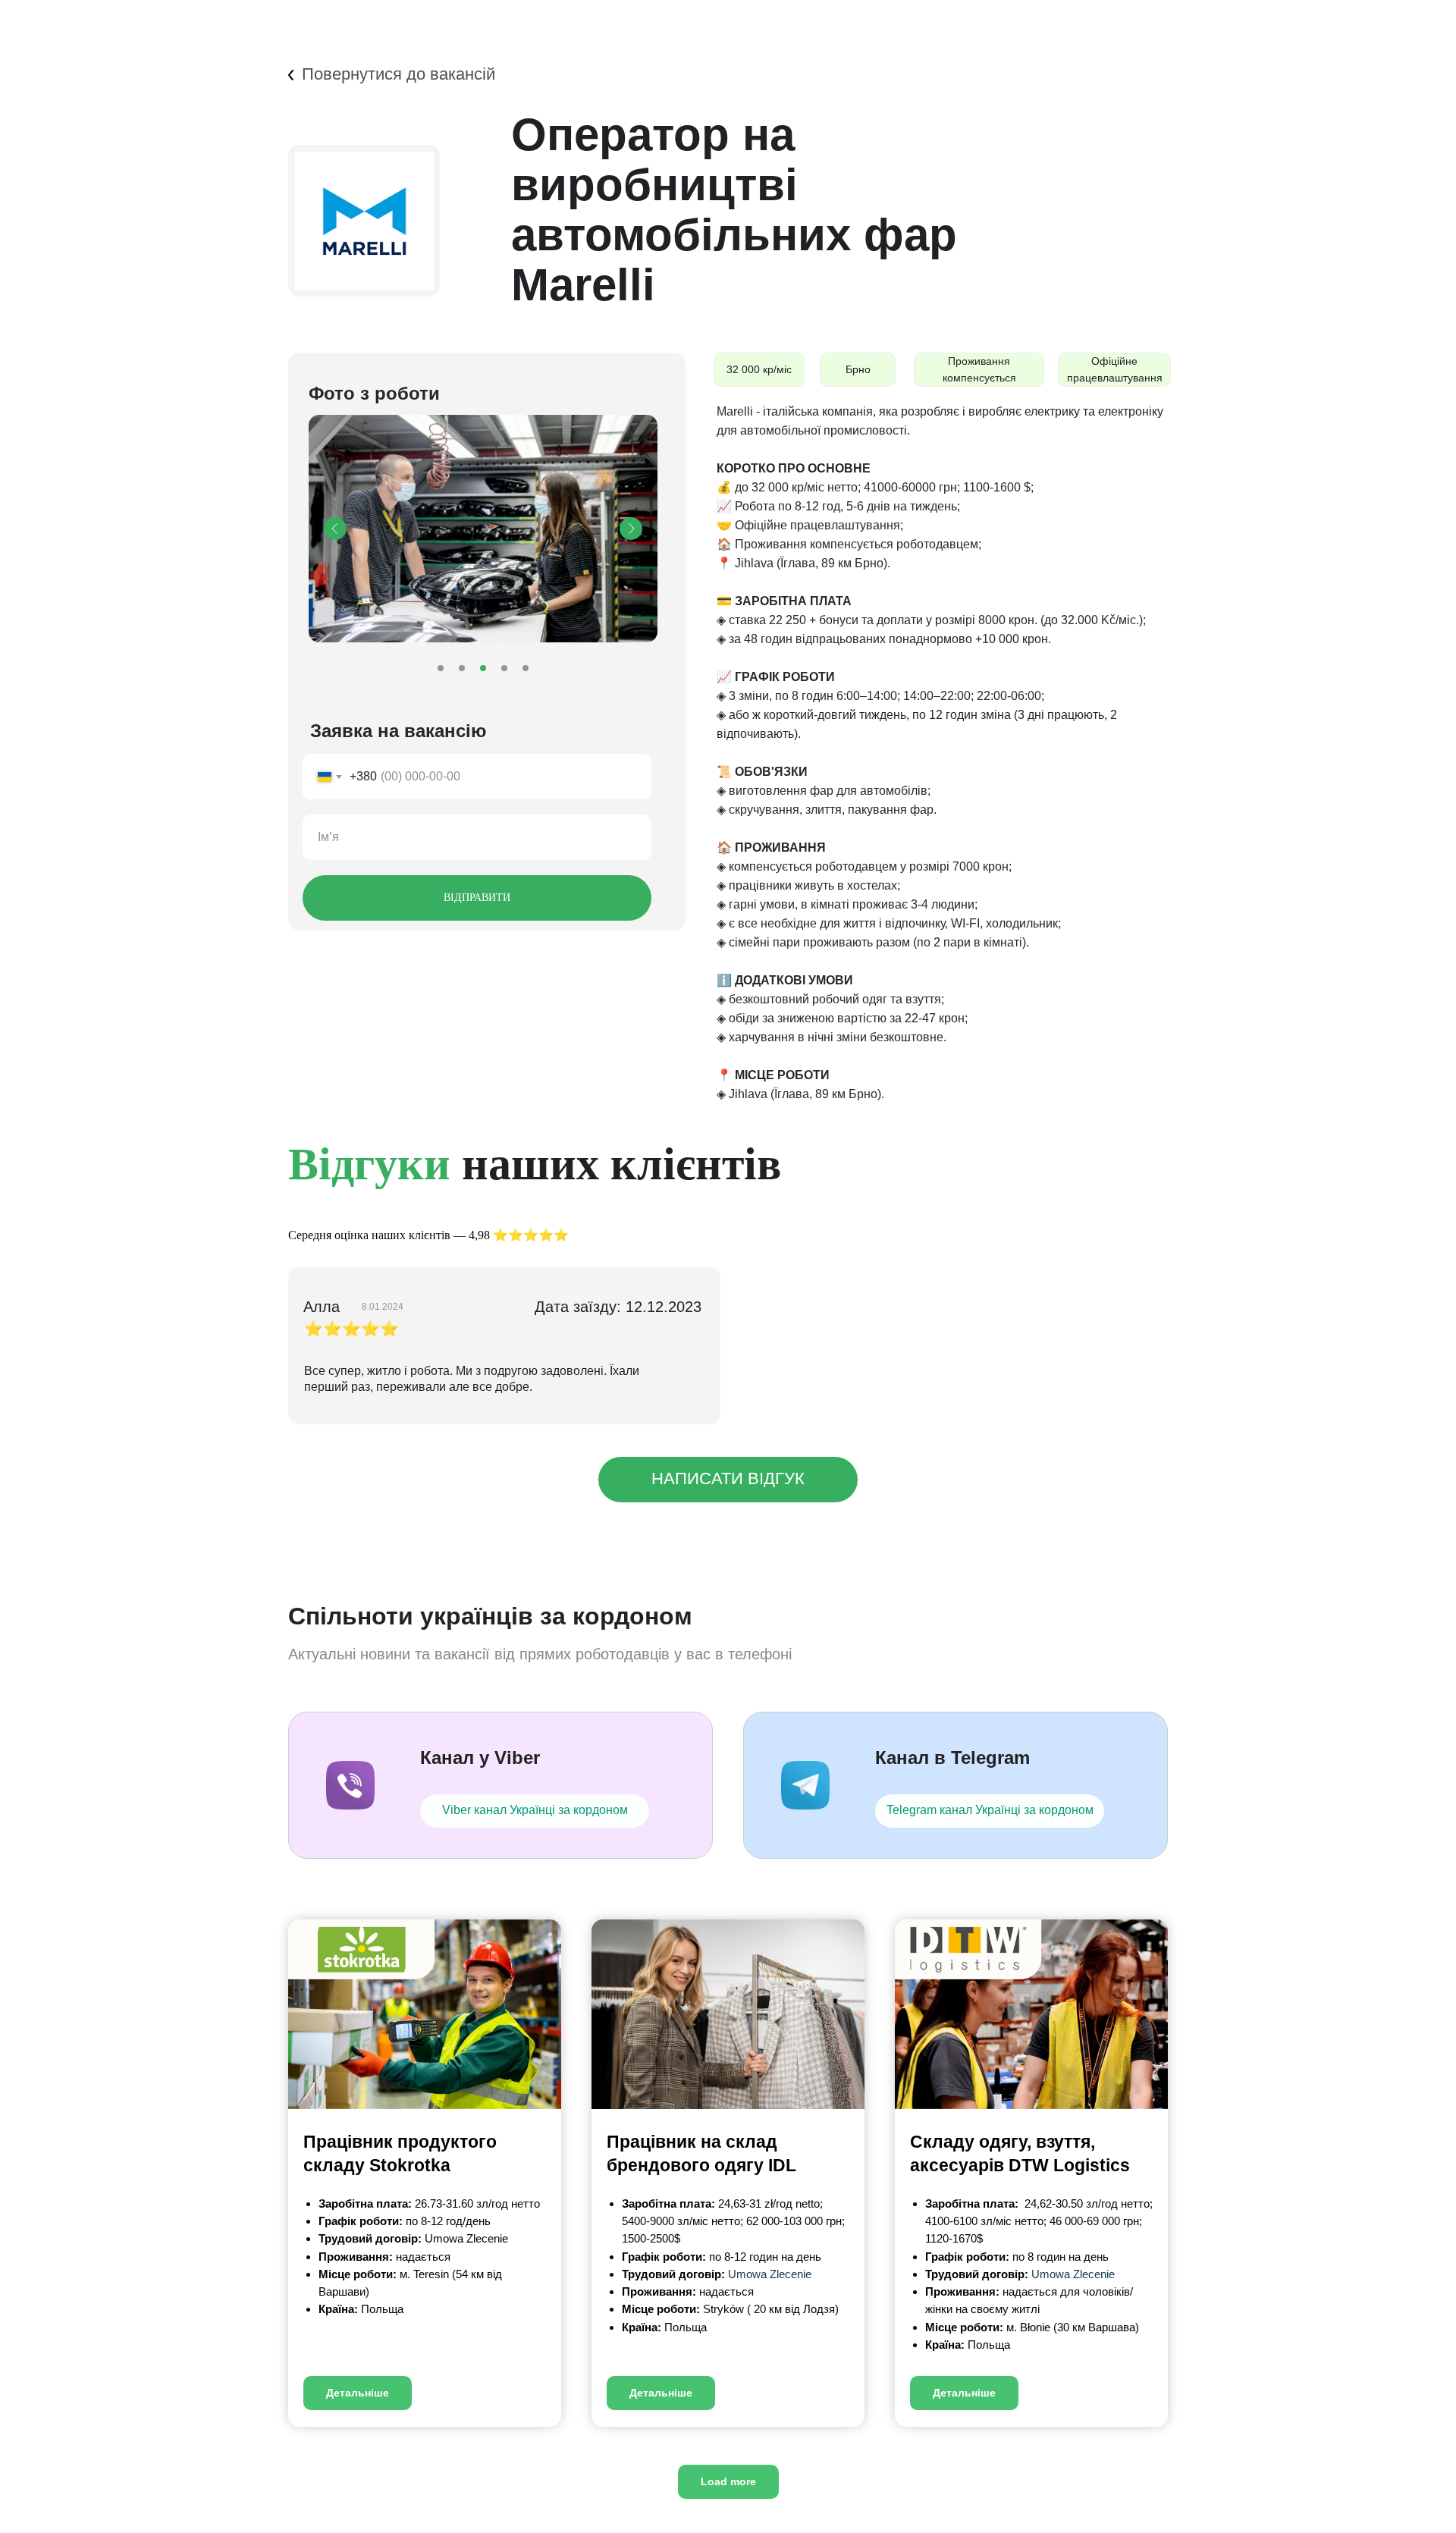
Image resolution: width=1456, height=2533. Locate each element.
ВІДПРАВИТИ (477, 898)
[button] (728, 1480)
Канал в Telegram (952, 1758)
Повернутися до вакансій (399, 74)
